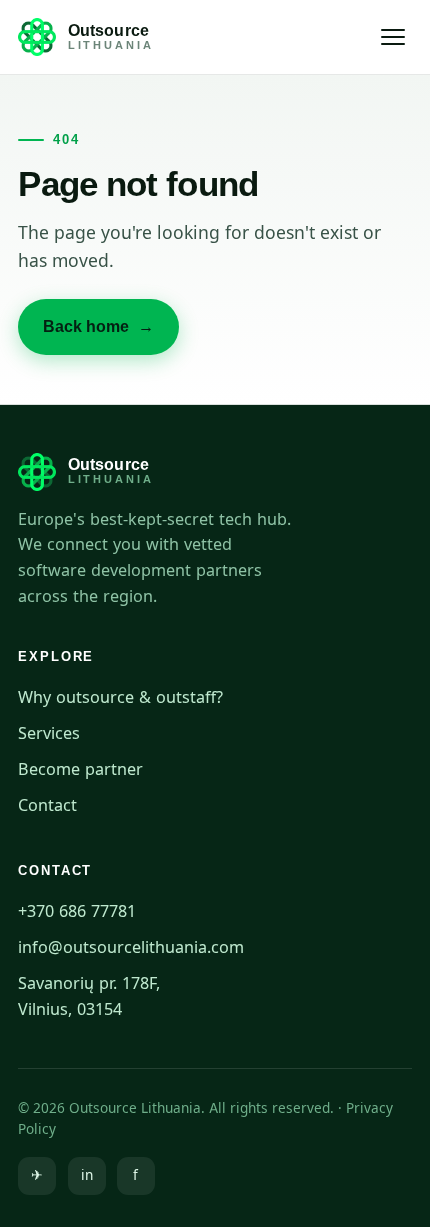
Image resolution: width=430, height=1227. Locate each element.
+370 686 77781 (77, 911)
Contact (47, 805)
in (87, 1175)
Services (49, 733)
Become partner (80, 769)
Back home (98, 327)
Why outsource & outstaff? (120, 697)
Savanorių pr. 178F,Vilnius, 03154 (89, 996)
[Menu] (393, 37)
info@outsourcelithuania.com (131, 947)
